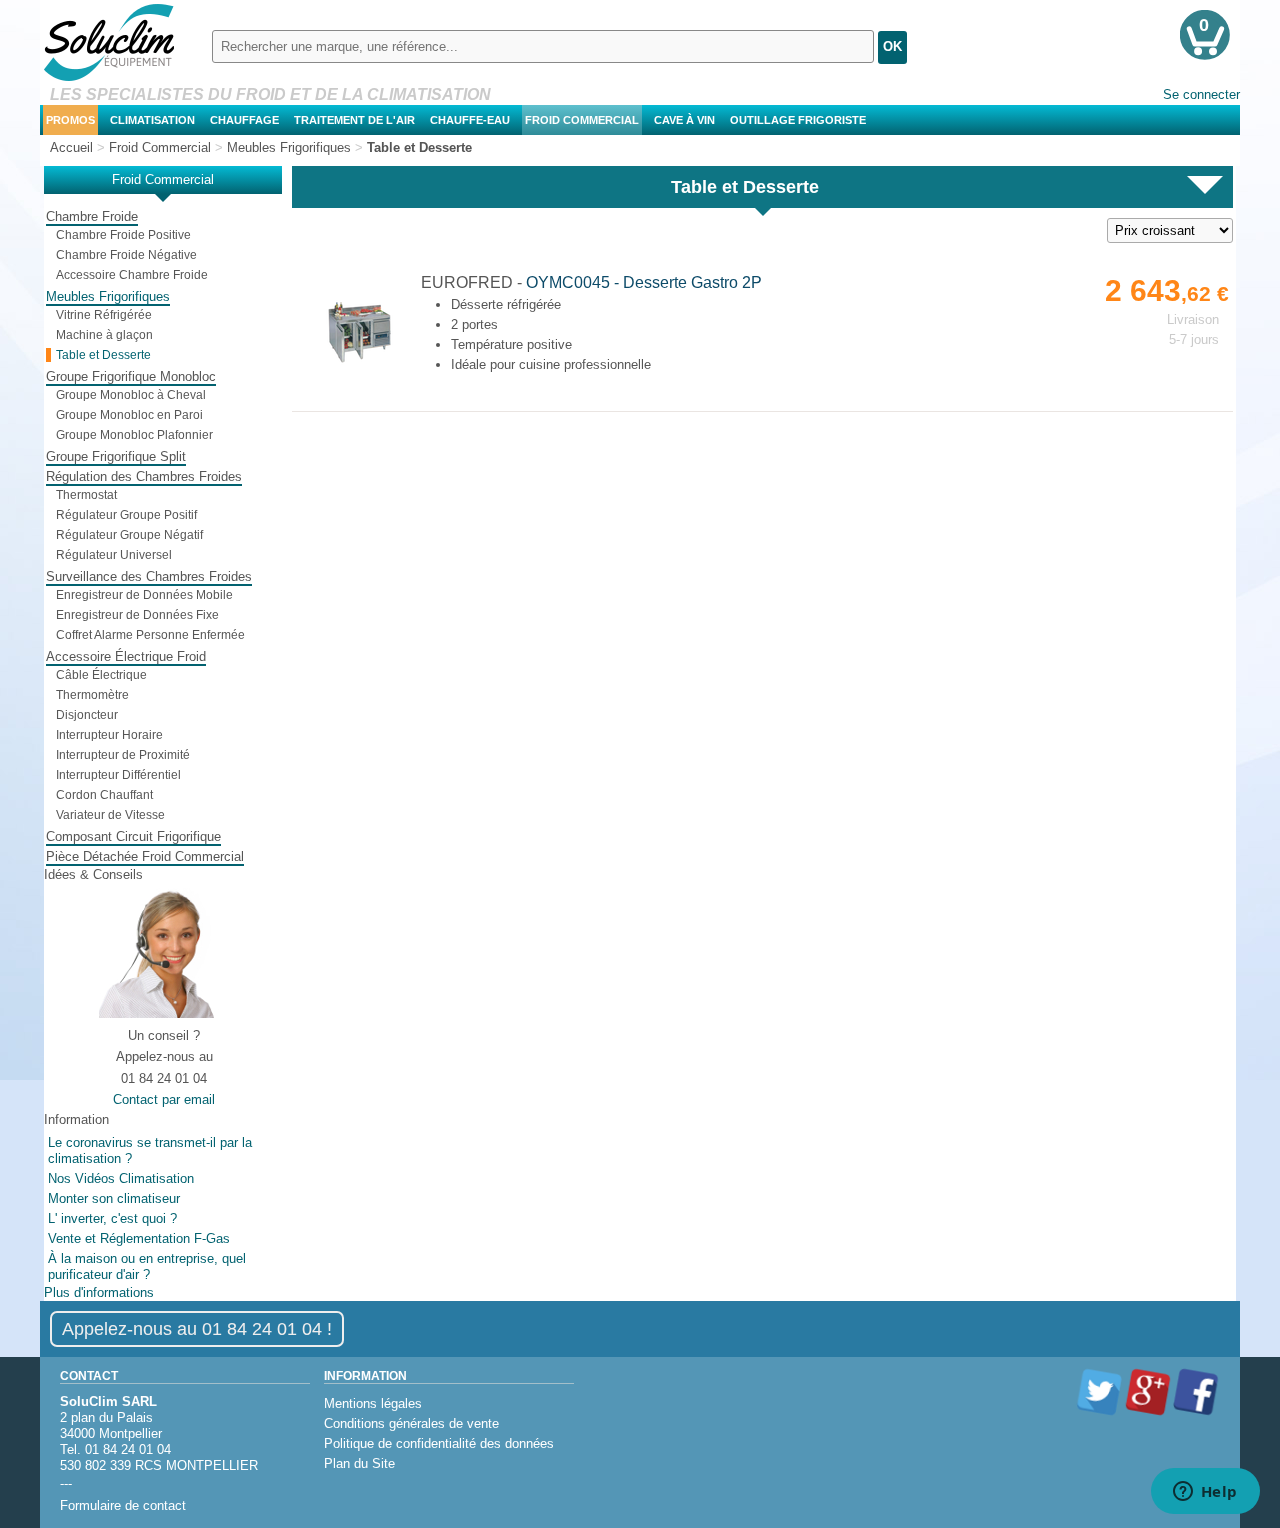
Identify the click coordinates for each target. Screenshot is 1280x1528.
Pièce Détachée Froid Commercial (145, 856)
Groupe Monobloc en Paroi (129, 415)
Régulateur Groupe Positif (126, 515)
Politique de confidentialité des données (439, 1443)
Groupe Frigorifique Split (116, 456)
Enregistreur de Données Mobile (144, 595)
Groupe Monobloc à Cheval (131, 395)
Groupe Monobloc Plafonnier (134, 435)
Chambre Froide (92, 216)
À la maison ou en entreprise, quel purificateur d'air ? (147, 1266)
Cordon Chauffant (104, 795)
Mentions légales (373, 1403)
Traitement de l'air (354, 120)
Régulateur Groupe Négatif (129, 535)
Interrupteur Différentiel (118, 775)
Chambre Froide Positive (123, 235)
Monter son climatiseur (114, 1198)
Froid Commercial (582, 120)
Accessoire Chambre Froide (132, 275)
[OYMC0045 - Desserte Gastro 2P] (357, 365)
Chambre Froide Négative (126, 255)
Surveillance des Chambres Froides (149, 576)
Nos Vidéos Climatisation (121, 1178)
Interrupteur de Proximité (123, 755)
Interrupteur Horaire (109, 735)
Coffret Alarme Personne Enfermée (150, 635)
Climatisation (152, 120)
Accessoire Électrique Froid (126, 656)
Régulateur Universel (114, 555)
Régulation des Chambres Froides (144, 476)
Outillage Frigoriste (798, 120)
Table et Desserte (103, 355)
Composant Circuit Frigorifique (133, 836)
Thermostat (86, 495)
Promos (70, 120)
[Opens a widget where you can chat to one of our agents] (1205, 1493)
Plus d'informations (99, 1292)
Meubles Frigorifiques (108, 296)
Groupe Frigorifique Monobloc (131, 376)
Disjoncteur (87, 715)
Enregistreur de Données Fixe (137, 615)
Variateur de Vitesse (110, 815)
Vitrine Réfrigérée (104, 315)
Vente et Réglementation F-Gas (139, 1238)
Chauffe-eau (470, 120)
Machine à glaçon (104, 335)
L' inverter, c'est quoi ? (112, 1218)
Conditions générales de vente (411, 1423)
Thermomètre (92, 695)
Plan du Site (359, 1463)
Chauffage (244, 120)
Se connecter (1201, 94)
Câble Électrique (101, 675)
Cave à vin (684, 120)
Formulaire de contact (123, 1505)
